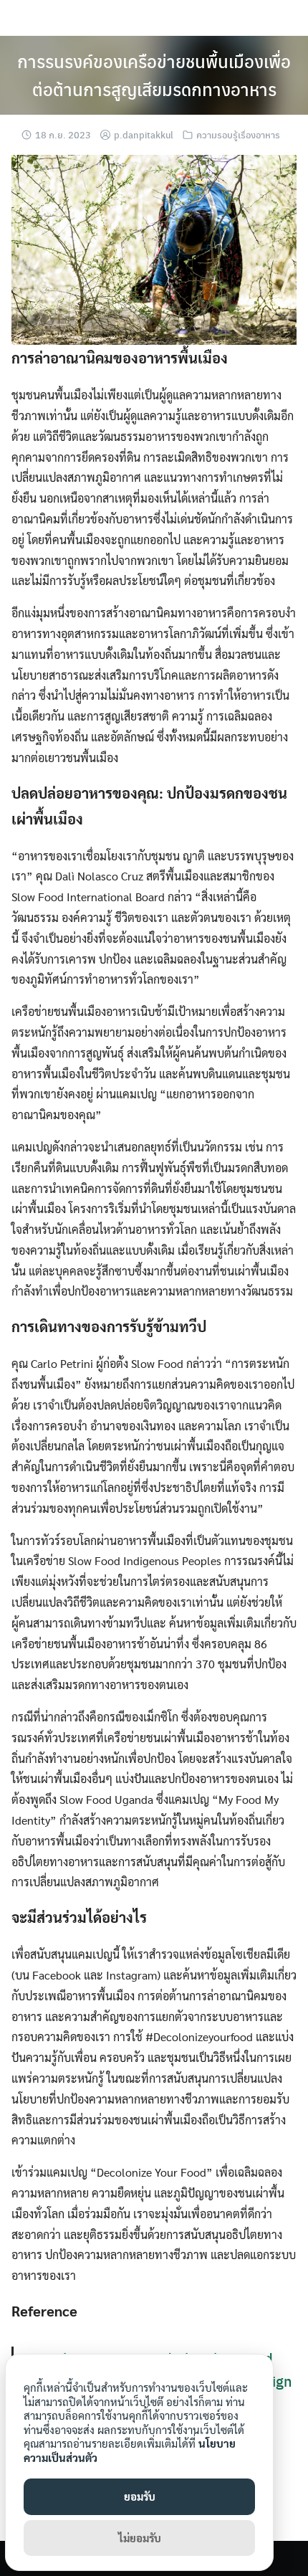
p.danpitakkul (144, 134)
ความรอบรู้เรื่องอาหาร (238, 134)
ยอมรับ (140, 2496)
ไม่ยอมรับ (140, 2538)
